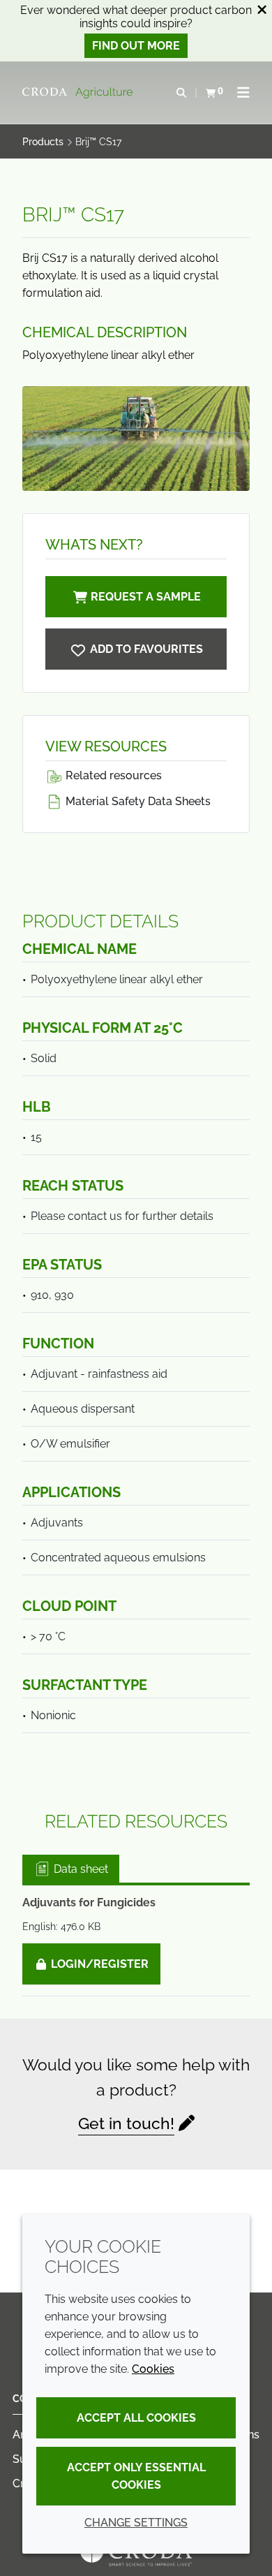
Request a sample (146, 597)
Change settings (136, 2523)
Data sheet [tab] (80, 1869)
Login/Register (98, 1964)
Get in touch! (126, 2123)
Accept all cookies (136, 2418)
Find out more (136, 46)
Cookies (153, 2369)
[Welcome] (79, 93)
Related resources (112, 775)
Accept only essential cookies (136, 2476)
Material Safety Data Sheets (137, 801)
